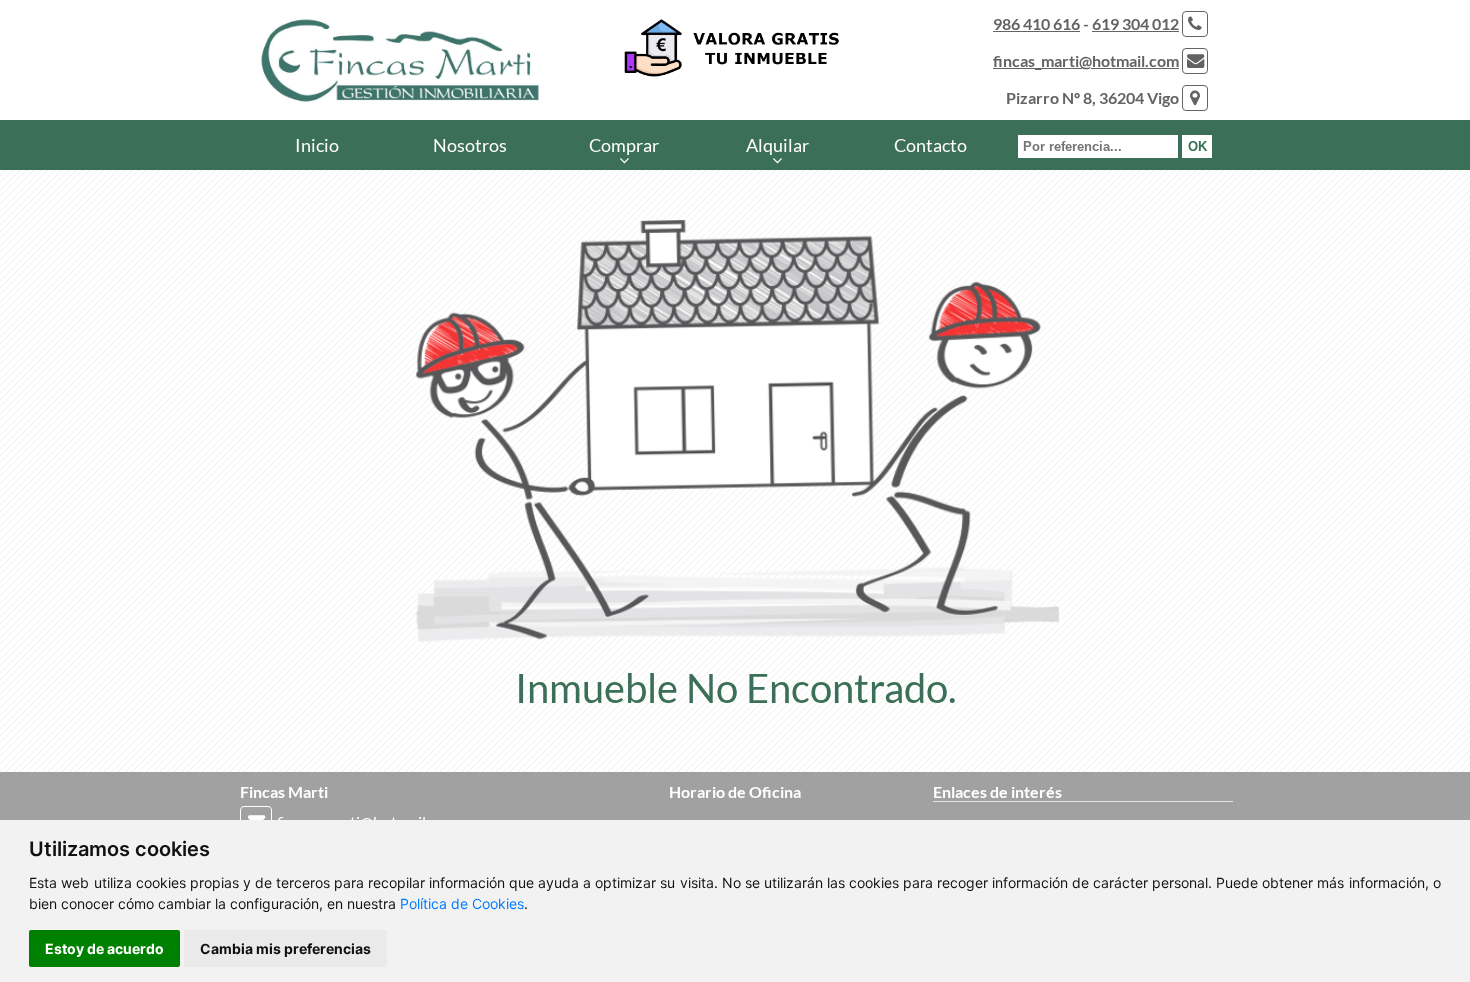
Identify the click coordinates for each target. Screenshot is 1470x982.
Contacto (930, 145)
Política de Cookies (462, 903)
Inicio (317, 145)
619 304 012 (1135, 23)
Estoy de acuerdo (104, 948)
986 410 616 (1036, 23)
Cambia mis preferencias (285, 948)
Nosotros (470, 145)
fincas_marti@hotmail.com (1086, 60)
